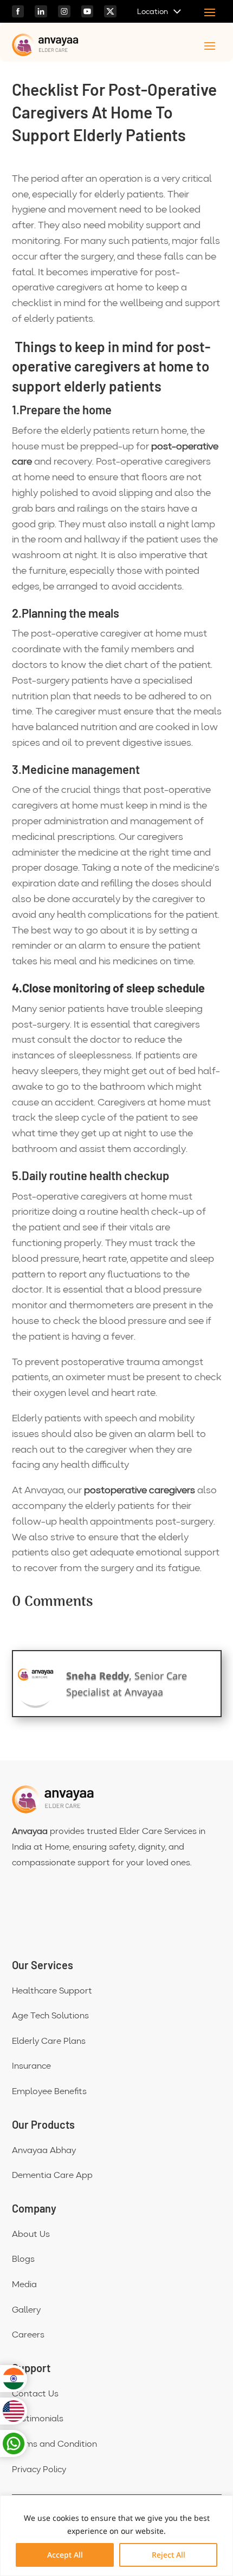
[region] (116, 2536)
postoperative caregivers (140, 1491)
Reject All (169, 2555)
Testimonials (38, 2419)
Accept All (65, 2555)
